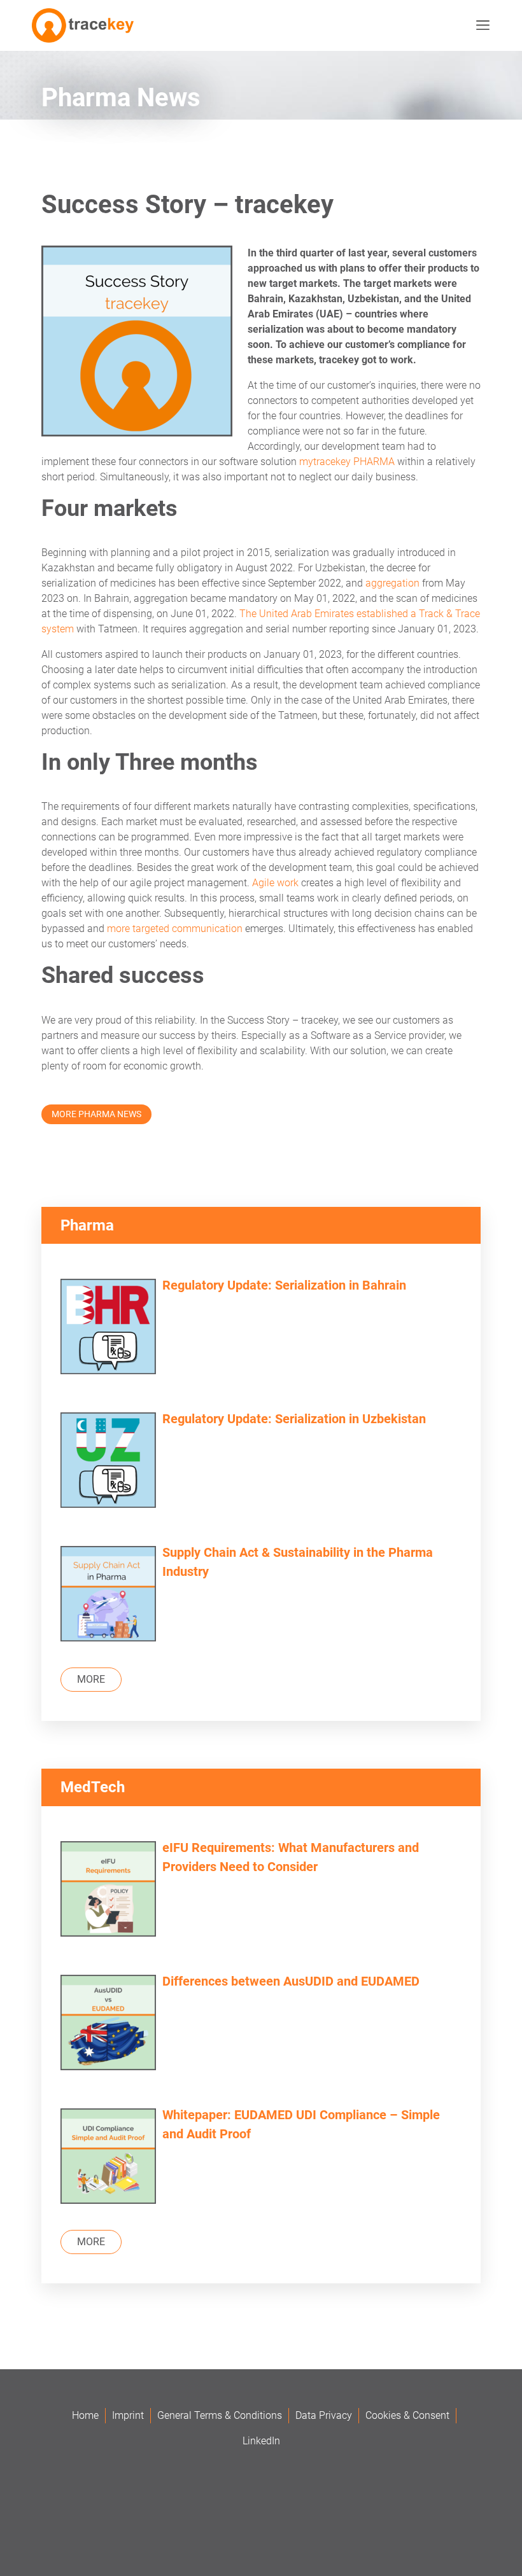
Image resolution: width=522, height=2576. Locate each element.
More (91, 1679)
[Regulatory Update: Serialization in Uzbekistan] (108, 1462)
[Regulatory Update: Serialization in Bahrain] (108, 1328)
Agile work (275, 883)
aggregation (392, 583)
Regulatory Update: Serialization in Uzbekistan (294, 1419)
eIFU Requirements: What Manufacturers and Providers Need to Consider (291, 1857)
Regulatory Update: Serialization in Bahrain (284, 1285)
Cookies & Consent (407, 2415)
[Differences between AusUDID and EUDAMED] (108, 2024)
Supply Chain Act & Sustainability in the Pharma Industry (298, 1562)
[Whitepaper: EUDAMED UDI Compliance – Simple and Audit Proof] (108, 2158)
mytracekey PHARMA (347, 462)
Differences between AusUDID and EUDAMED (291, 1981)
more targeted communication (175, 929)
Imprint (128, 2415)
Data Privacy (324, 2415)
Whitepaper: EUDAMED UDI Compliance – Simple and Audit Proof (301, 2124)
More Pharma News (96, 1114)
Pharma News (121, 98)
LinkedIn (261, 2441)
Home (85, 2415)
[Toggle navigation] (480, 25)
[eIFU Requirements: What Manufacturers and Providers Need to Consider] (108, 1890)
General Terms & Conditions (220, 2415)
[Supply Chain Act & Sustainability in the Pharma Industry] (108, 1595)
